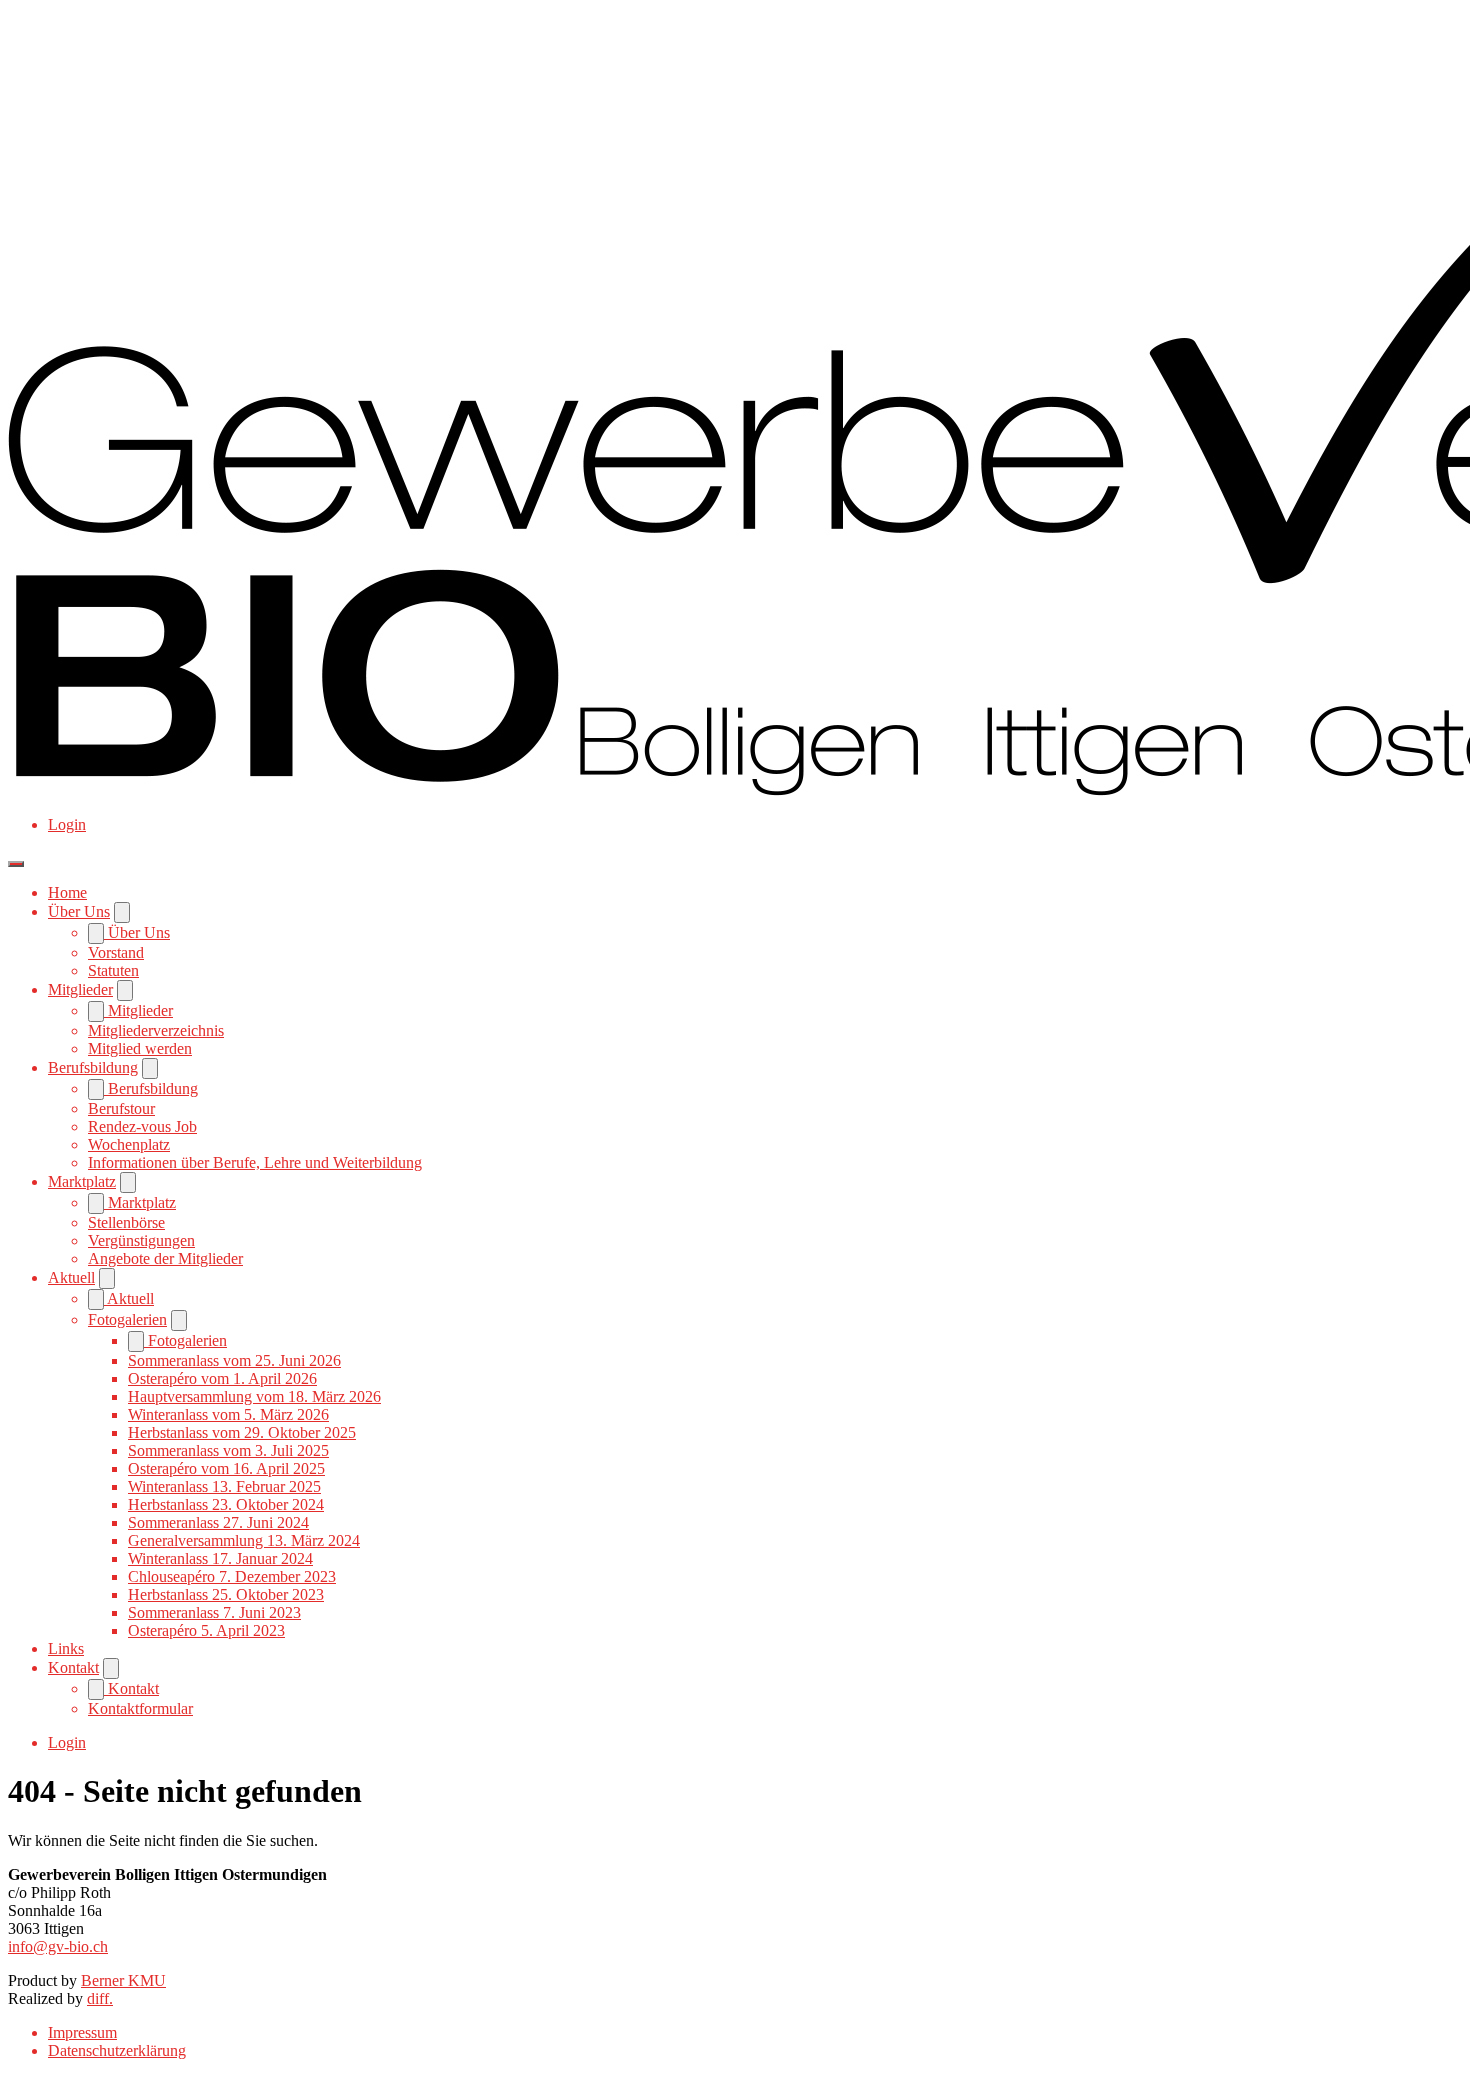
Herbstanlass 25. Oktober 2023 (226, 1594)
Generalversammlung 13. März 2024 (244, 1540)
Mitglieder (80, 989)
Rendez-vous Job (142, 1126)
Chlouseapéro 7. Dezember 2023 (232, 1576)
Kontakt (73, 1667)
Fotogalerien (127, 1319)
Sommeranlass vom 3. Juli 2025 (228, 1450)
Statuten (113, 970)
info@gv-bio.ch (58, 1946)
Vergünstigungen (141, 1240)
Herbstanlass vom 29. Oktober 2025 (242, 1432)
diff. (100, 1998)
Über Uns (79, 911)
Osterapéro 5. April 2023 (206, 1630)
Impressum (82, 2032)
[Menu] (16, 864)
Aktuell (71, 1277)
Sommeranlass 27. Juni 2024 (218, 1522)
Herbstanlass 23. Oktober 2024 (226, 1504)
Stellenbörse (126, 1222)
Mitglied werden (140, 1048)
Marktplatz (82, 1181)
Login (67, 824)
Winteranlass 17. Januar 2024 (220, 1558)
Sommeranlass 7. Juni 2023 (214, 1612)
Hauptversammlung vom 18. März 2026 (254, 1396)
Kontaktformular (140, 1708)
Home (67, 892)
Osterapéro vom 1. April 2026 (222, 1378)
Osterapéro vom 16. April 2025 (226, 1468)
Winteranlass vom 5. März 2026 (228, 1414)
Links (66, 1648)
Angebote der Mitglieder (165, 1258)
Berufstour (121, 1108)
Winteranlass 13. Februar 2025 (224, 1486)
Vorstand (116, 952)
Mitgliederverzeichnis (156, 1030)
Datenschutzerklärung (117, 2050)
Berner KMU (123, 1980)
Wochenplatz (129, 1144)
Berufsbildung (93, 1067)
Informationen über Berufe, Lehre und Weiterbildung (255, 1162)
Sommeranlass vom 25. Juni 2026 (234, 1360)
